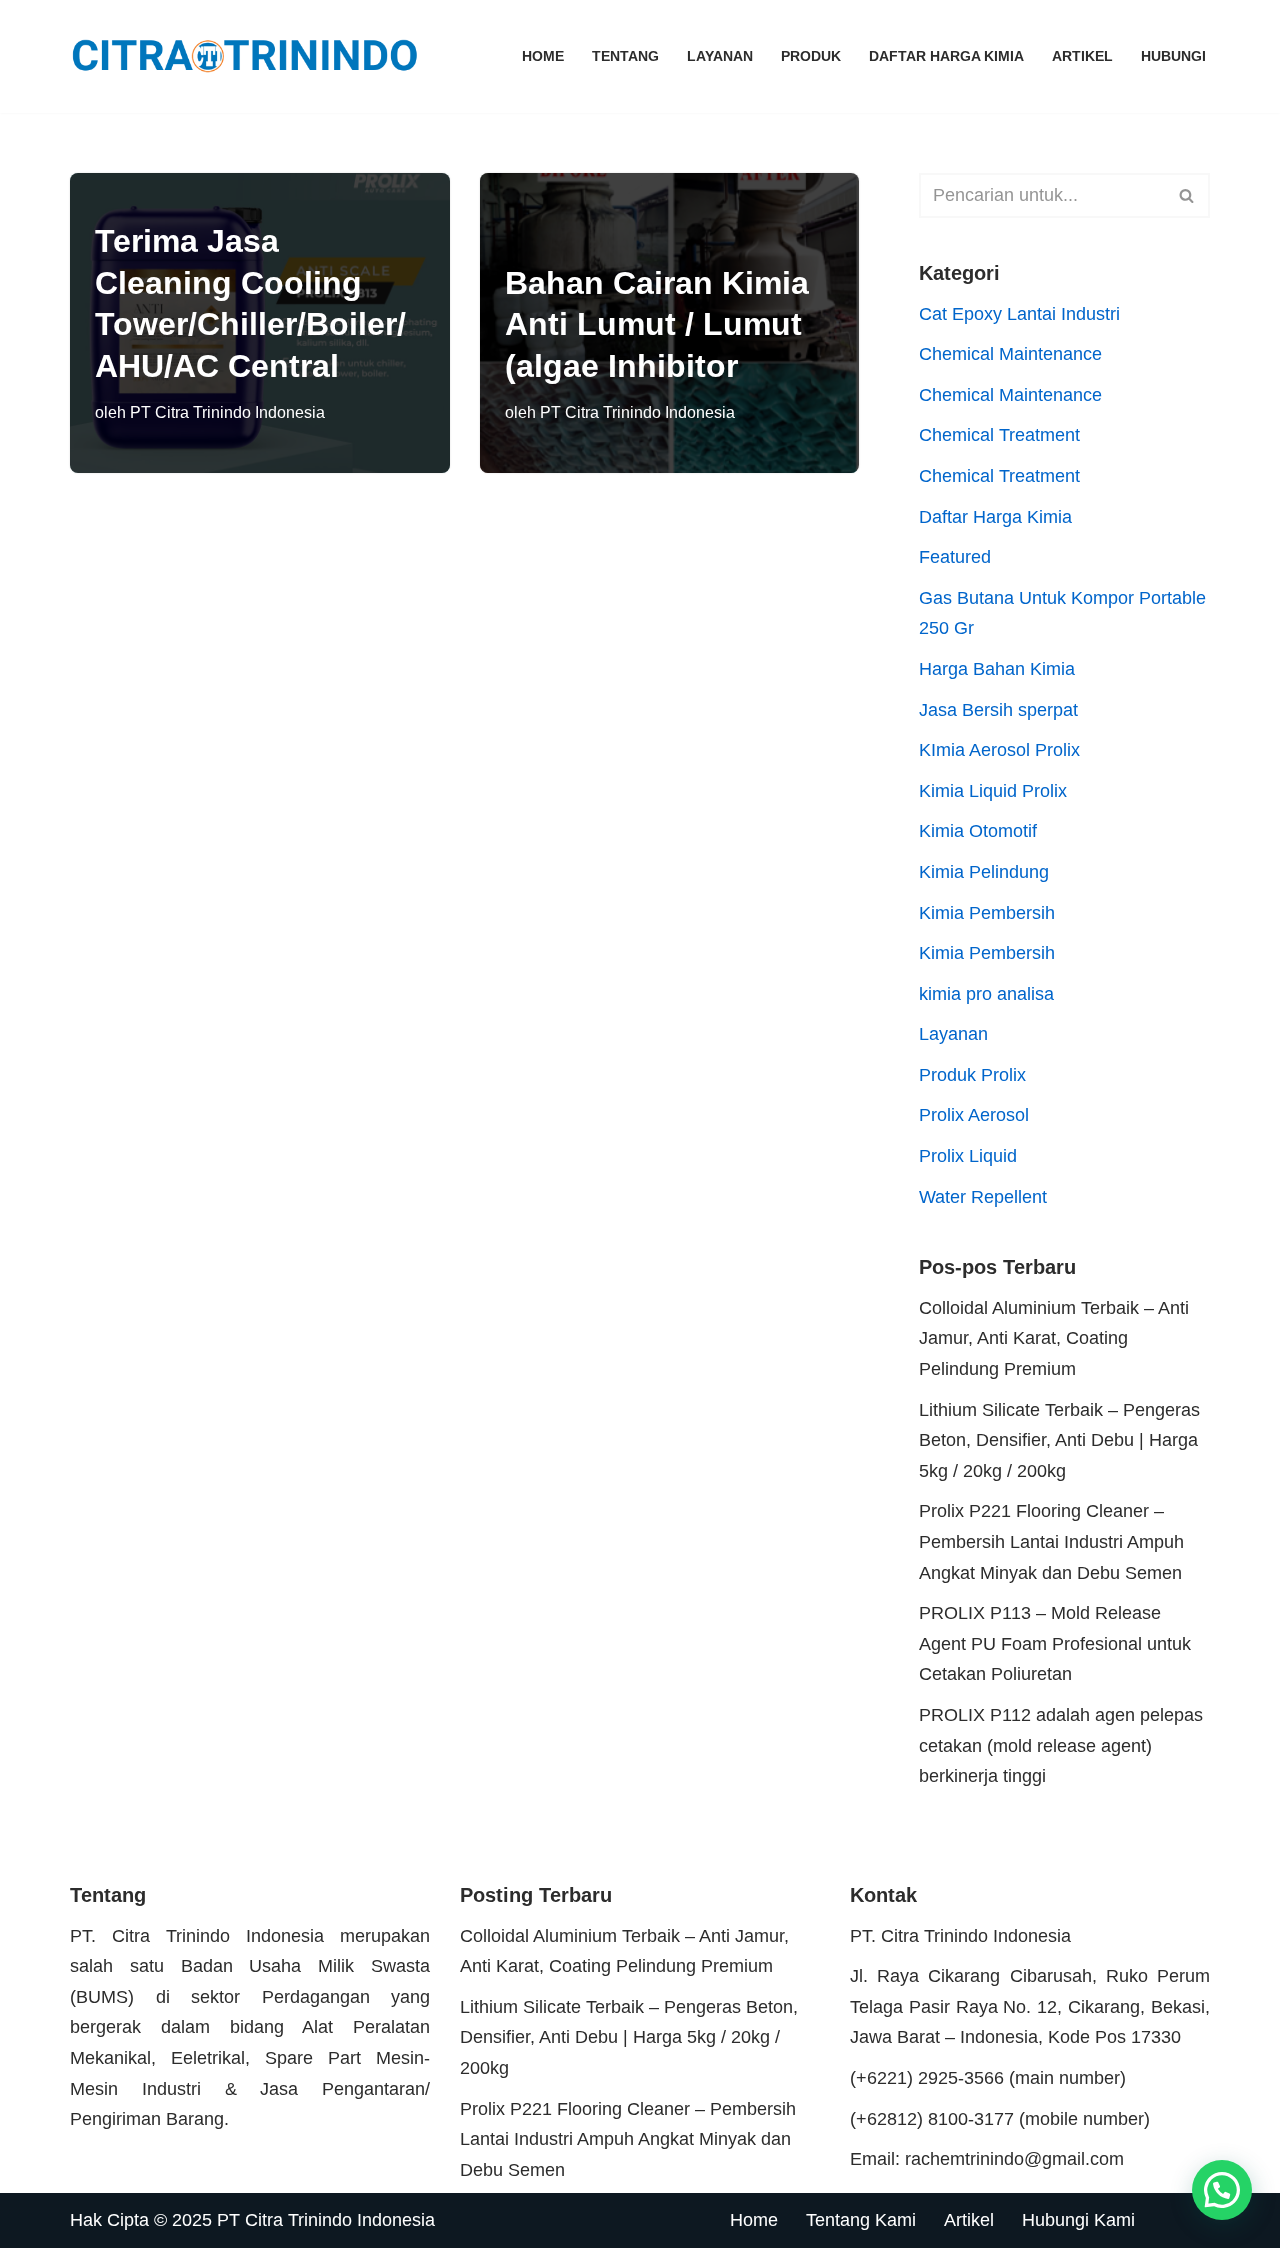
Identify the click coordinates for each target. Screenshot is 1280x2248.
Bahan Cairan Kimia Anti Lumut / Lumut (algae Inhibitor (657, 324)
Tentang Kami (861, 2220)
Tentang (625, 56)
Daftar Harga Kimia (946, 56)
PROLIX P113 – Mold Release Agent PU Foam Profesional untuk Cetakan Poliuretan (1055, 1643)
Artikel (1082, 56)
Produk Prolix (972, 1075)
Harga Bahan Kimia (997, 669)
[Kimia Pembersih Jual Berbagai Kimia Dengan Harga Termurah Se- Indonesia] (250, 56)
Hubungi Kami (1078, 2220)
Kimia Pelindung (984, 872)
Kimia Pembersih (987, 913)
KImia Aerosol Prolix (999, 750)
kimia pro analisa (986, 994)
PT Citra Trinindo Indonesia (227, 412)
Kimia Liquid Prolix (993, 791)
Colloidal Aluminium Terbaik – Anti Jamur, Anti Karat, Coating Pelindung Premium (1054, 1338)
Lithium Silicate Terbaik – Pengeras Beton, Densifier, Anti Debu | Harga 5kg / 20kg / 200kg (1059, 1440)
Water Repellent (983, 1197)
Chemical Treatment (999, 435)
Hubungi (1173, 56)
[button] (1222, 2190)
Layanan (720, 56)
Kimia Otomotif (978, 831)
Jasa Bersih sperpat (998, 710)
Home (543, 56)
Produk (811, 56)
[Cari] (1187, 195)
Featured (955, 557)
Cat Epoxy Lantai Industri (1019, 314)
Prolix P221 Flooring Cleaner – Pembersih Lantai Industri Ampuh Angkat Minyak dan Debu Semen (1051, 1541)
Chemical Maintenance (1010, 354)
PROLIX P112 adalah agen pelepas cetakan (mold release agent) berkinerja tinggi (1061, 1745)
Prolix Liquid (968, 1156)
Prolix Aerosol (974, 1115)
